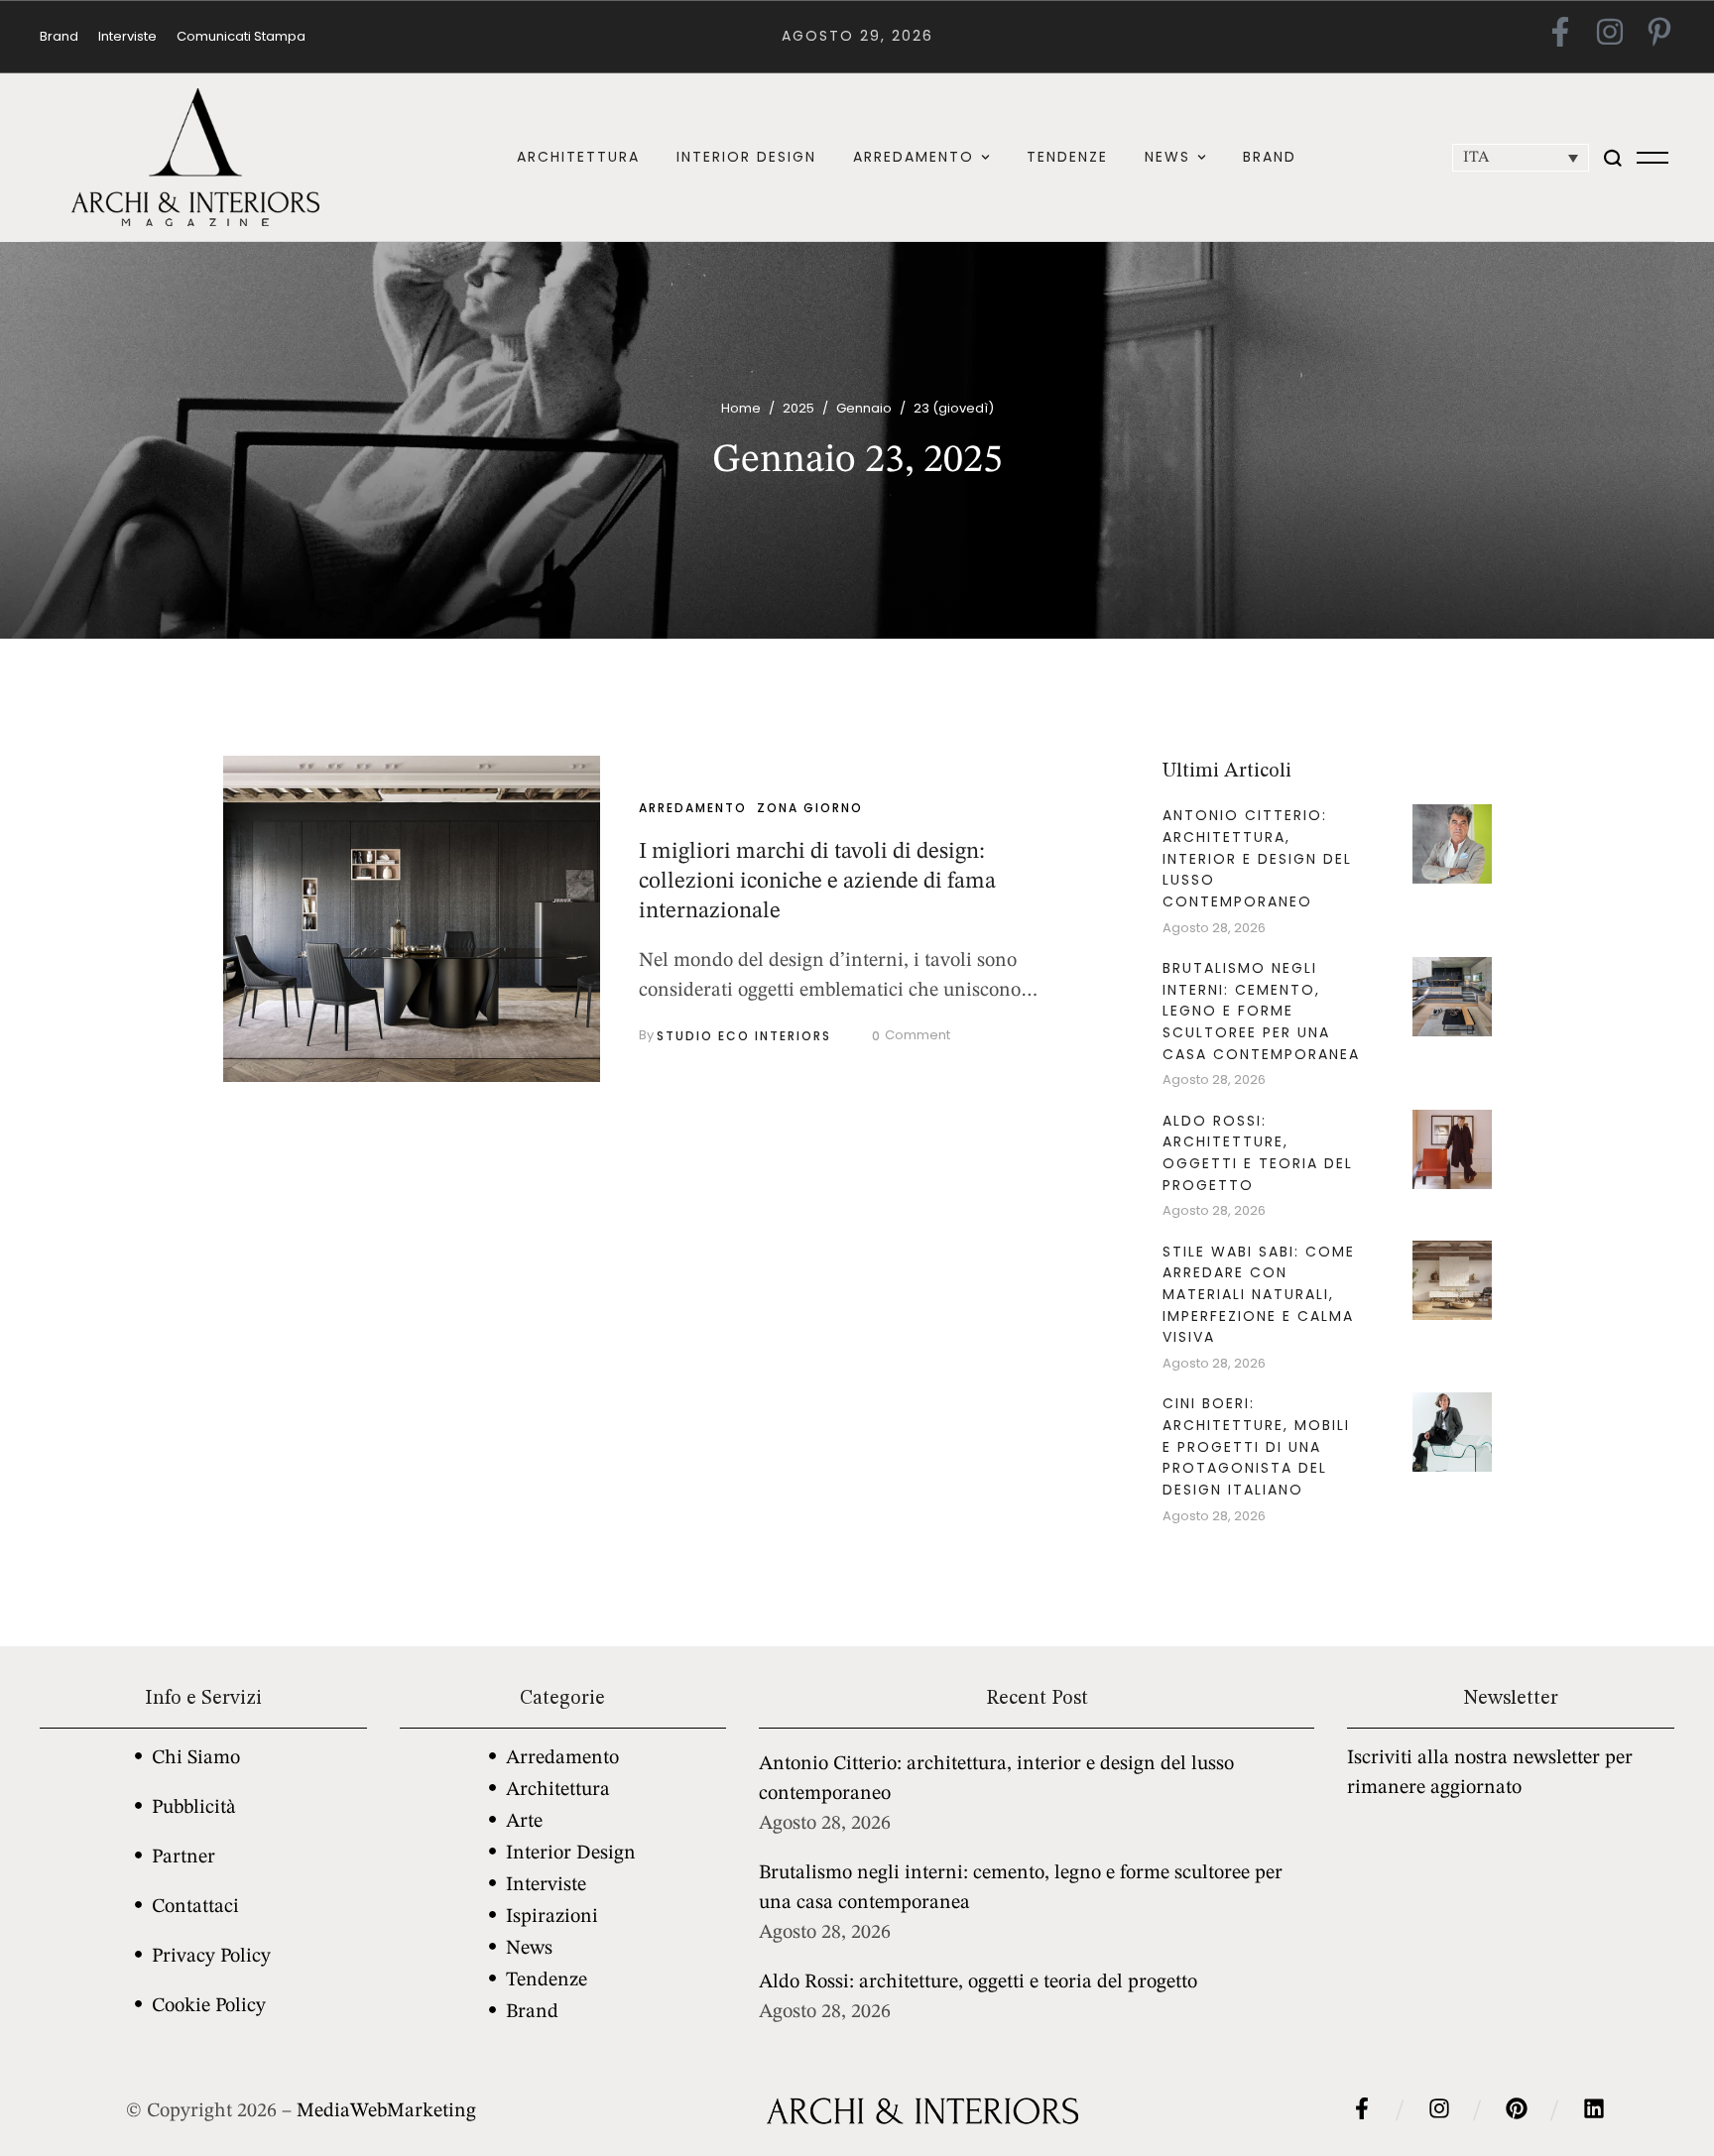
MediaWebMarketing (386, 2111)
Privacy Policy (211, 1957)
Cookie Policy (209, 2006)
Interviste (546, 1885)
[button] (985, 157)
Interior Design (571, 1854)
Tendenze (547, 1980)
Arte (524, 1822)
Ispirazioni (552, 1917)
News (529, 1949)
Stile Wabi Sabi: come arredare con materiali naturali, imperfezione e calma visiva (1259, 1295)
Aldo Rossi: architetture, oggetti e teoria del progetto (1258, 1153)
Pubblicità (194, 1808)
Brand (532, 2012)
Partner (184, 1857)
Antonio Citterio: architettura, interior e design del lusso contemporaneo (1257, 858)
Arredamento (562, 1758)
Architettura (558, 1790)
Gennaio (864, 408)
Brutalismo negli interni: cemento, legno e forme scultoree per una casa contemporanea (1261, 1011)
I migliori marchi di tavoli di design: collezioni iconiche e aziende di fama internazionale (817, 881)
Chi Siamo (196, 1758)
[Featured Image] (412, 919)
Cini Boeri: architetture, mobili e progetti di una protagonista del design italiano (1256, 1446)
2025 (798, 408)
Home (741, 408)
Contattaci (195, 1907)
